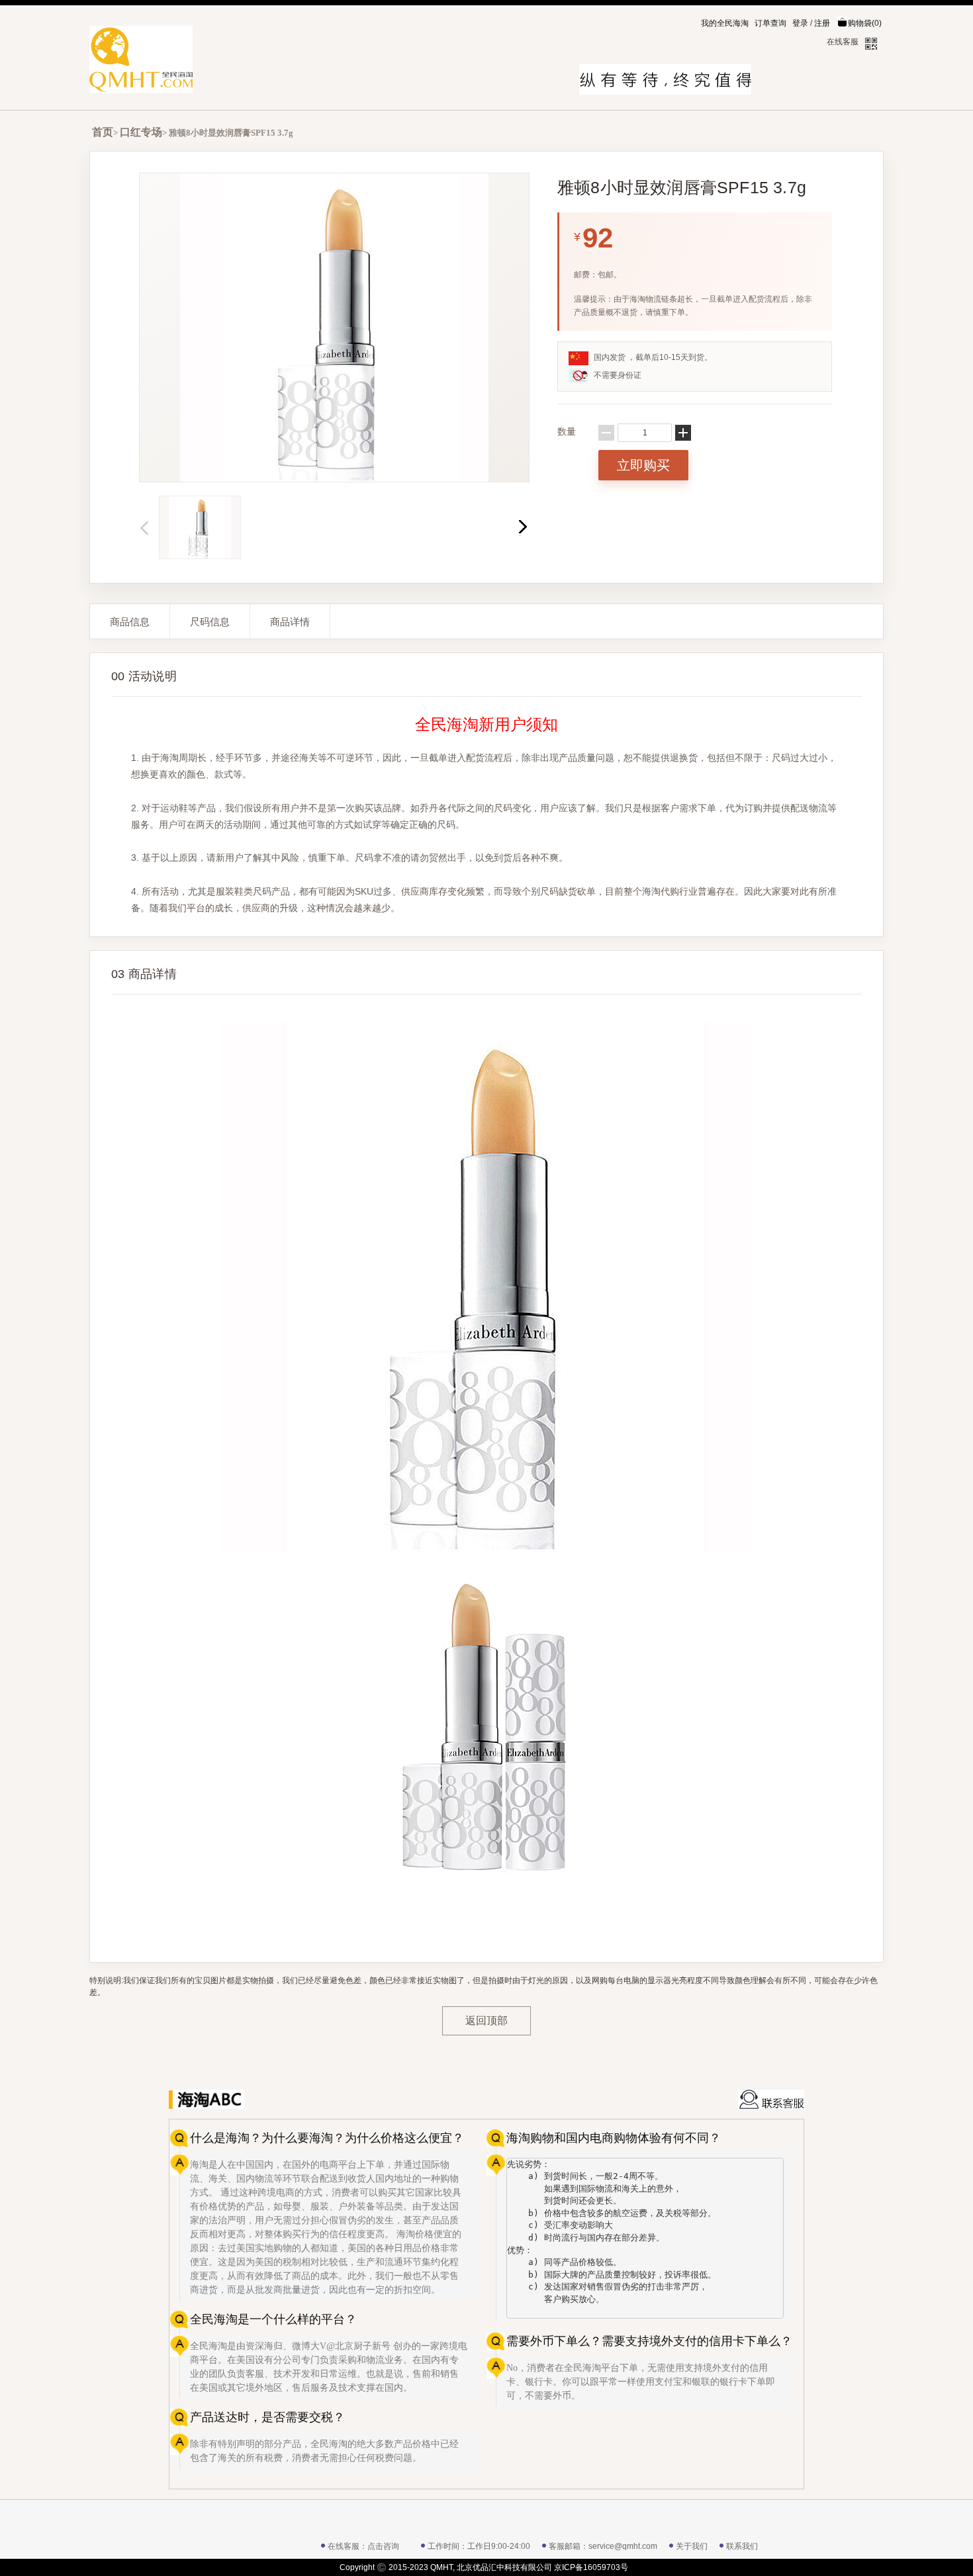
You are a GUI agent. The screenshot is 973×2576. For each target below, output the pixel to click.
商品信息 (130, 622)
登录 (800, 23)
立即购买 (643, 465)
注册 (822, 23)
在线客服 (843, 42)
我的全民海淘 (725, 23)
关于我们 (692, 2546)
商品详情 (290, 622)
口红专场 (141, 132)
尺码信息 (210, 622)
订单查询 (770, 23)
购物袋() (865, 23)
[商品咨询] (771, 2099)
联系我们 (742, 2546)
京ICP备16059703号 (591, 2567)
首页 (103, 132)
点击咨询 (383, 2546)
